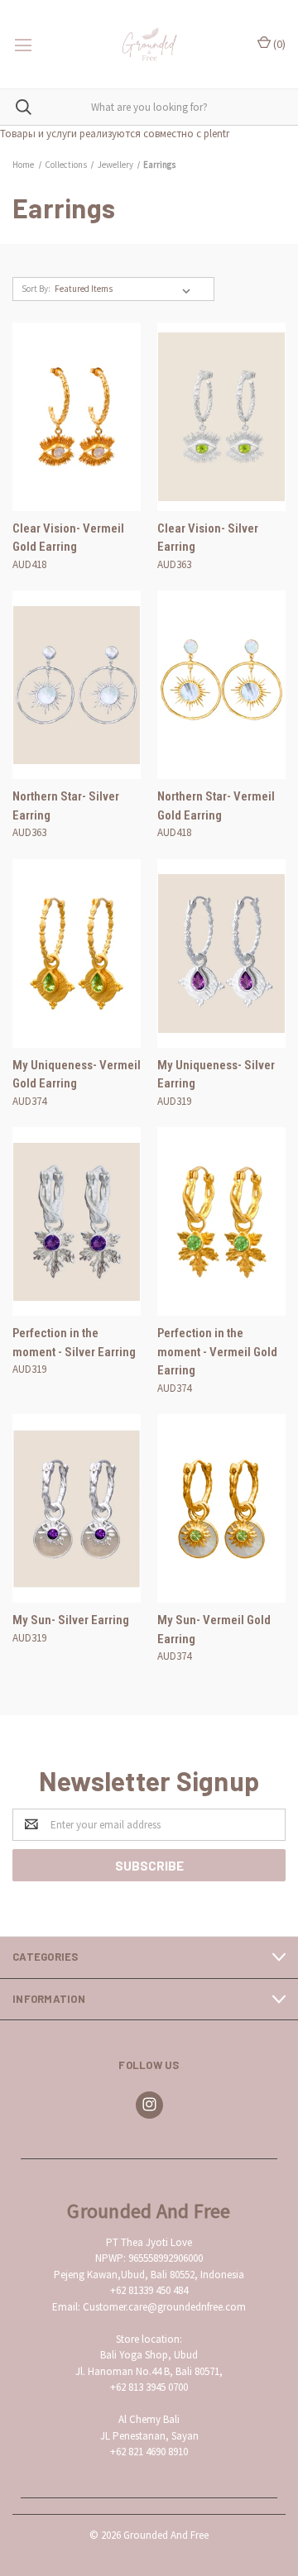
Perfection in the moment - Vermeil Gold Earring (217, 1352)
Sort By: (36, 289)
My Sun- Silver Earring (71, 1620)
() (278, 44)
